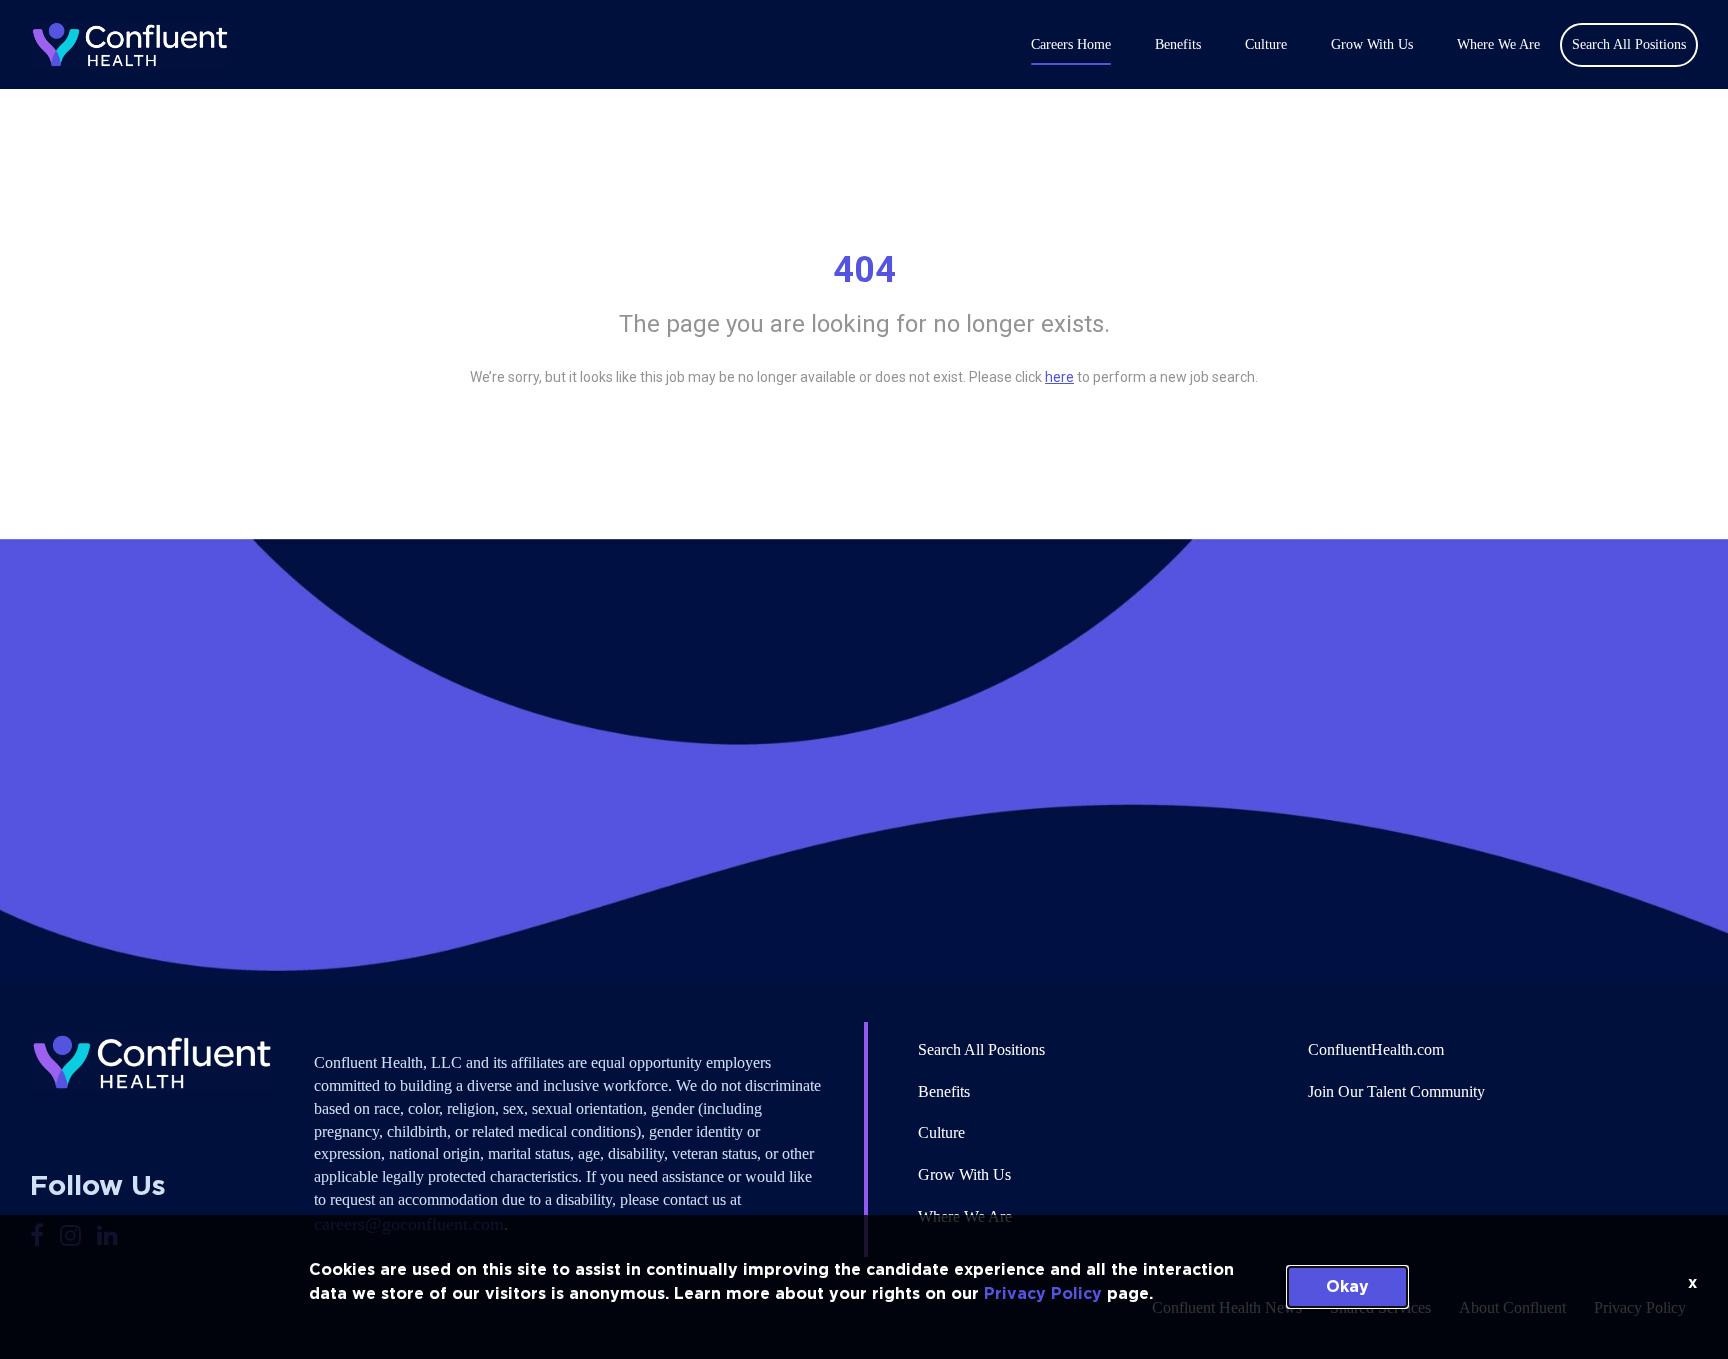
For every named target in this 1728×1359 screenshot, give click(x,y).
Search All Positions (981, 1049)
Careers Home (1071, 44)
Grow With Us (1372, 44)
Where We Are (1498, 44)
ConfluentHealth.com (1376, 1049)
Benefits (1178, 44)
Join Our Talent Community (1396, 1091)
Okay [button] (1347, 1287)
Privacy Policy (1043, 1294)
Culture (1266, 44)
